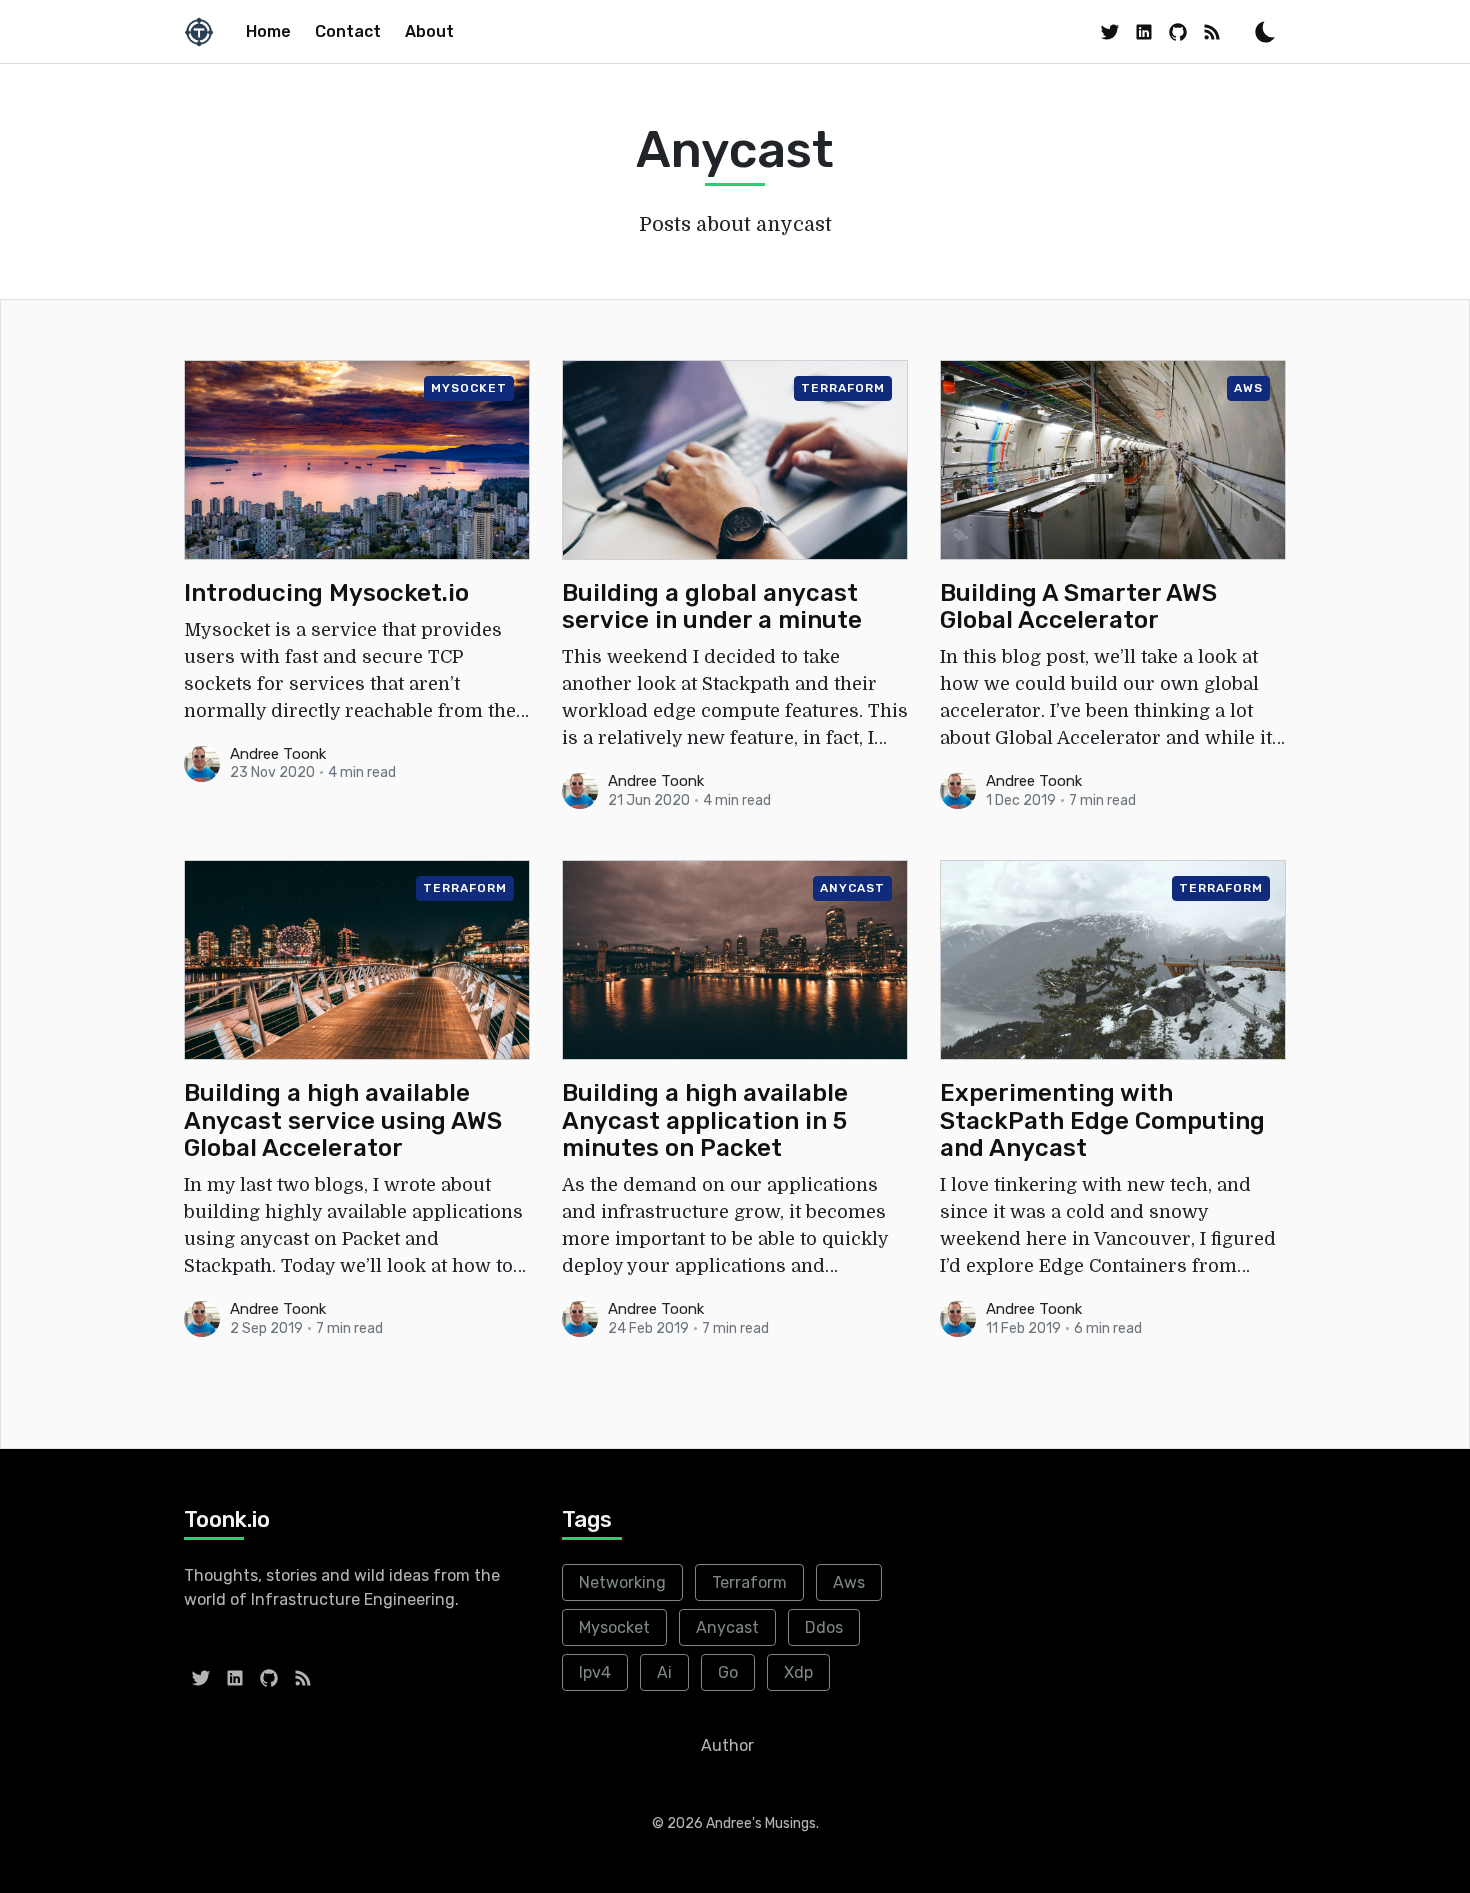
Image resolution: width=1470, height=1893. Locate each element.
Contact (348, 31)
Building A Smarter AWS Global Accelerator (1078, 607)
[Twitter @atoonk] (1110, 31)
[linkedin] (1144, 31)
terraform (843, 388)
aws (1248, 388)
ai (664, 1672)
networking (622, 1582)
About (429, 31)
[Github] (1178, 31)
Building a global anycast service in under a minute (712, 607)
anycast (852, 888)
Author (727, 1745)
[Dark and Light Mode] (1265, 32)
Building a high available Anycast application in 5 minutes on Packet (705, 1121)
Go (728, 1672)
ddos (824, 1627)
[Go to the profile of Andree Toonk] (202, 764)
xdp (798, 1672)
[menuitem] (268, 32)
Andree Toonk (278, 754)
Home (268, 31)
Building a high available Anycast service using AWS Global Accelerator (343, 1121)
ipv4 (595, 1672)
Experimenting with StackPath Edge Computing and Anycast (1102, 1121)
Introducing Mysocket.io (326, 593)
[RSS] (1212, 31)
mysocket (469, 388)
